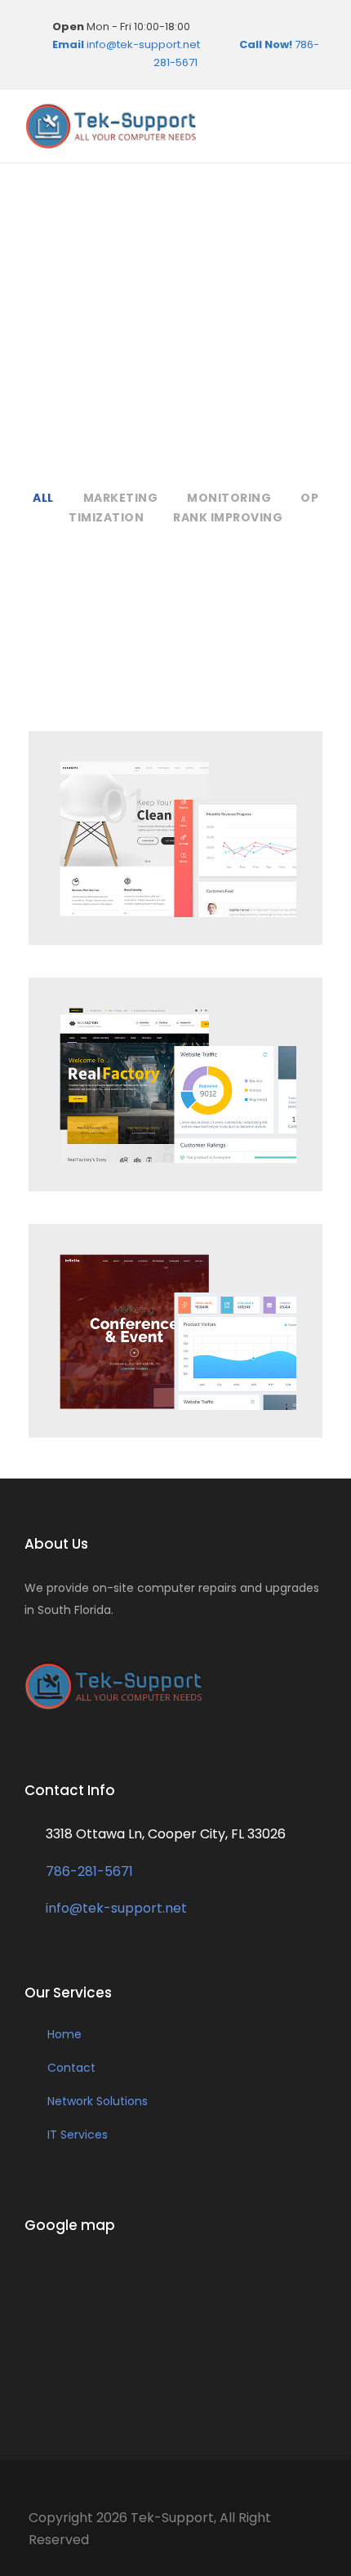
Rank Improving (228, 517)
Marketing (121, 498)
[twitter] (315, 27)
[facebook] (220, 27)
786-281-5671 (88, 1871)
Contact (71, 2068)
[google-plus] (244, 27)
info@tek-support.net (126, 44)
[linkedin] (268, 27)
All (43, 498)
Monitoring (229, 498)
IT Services (78, 2135)
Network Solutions (98, 2101)
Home (64, 2034)
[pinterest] (291, 27)
